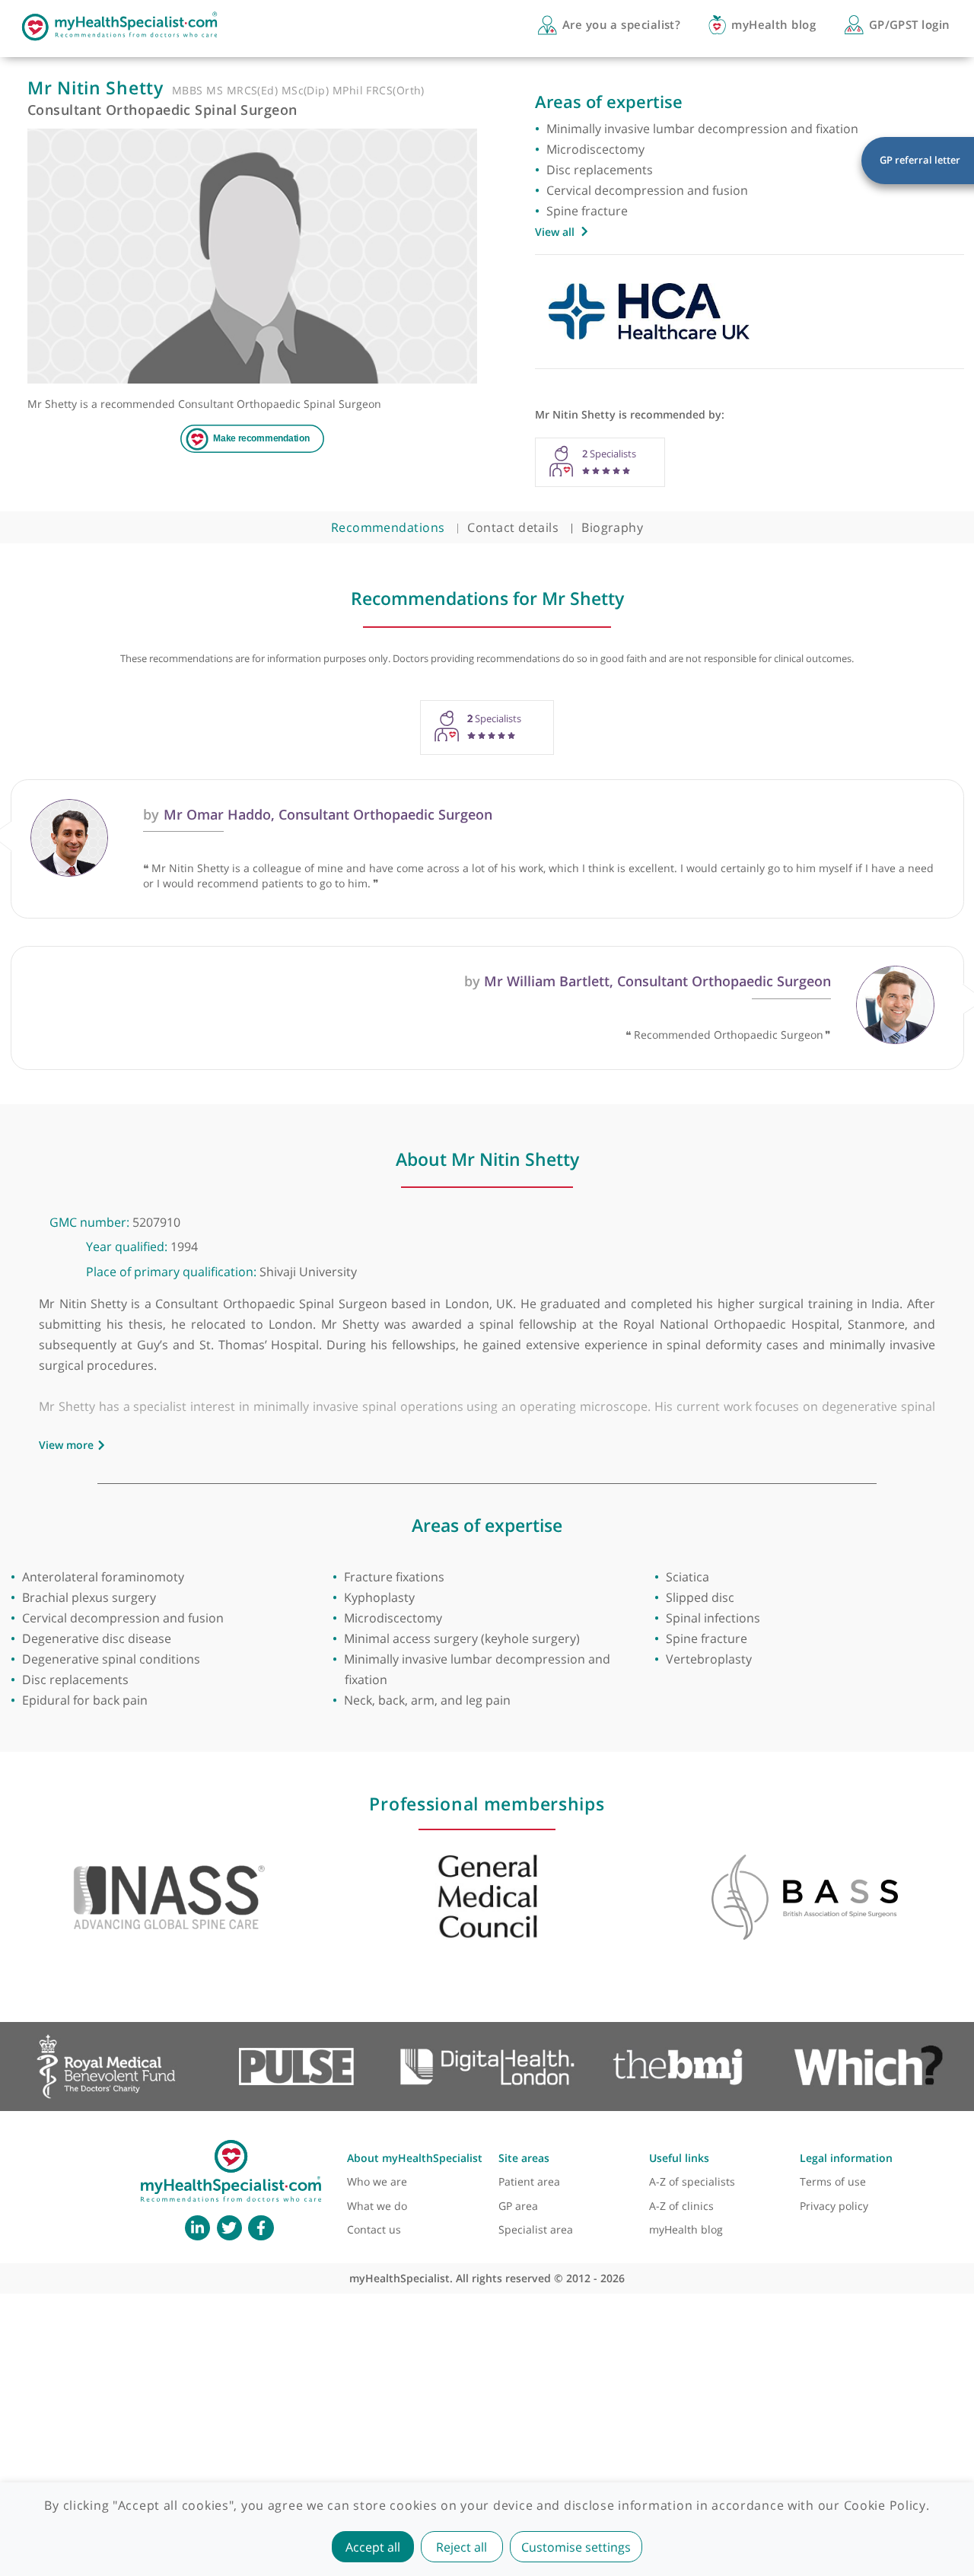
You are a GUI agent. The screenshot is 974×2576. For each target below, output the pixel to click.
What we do (377, 2206)
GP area (518, 2206)
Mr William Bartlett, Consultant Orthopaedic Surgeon (648, 981)
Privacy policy (834, 2206)
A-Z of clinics (681, 2206)
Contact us (374, 2229)
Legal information (846, 2158)
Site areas (524, 2158)
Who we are (377, 2181)
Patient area (529, 2181)
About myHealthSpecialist (415, 2158)
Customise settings (576, 2547)
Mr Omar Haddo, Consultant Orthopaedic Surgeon (317, 814)
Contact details (513, 527)
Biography (612, 527)
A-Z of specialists (692, 2181)
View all (555, 232)
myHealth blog (686, 2229)
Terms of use (833, 2181)
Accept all (373, 2547)
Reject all (462, 2547)
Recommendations (388, 527)
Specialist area (536, 2229)
